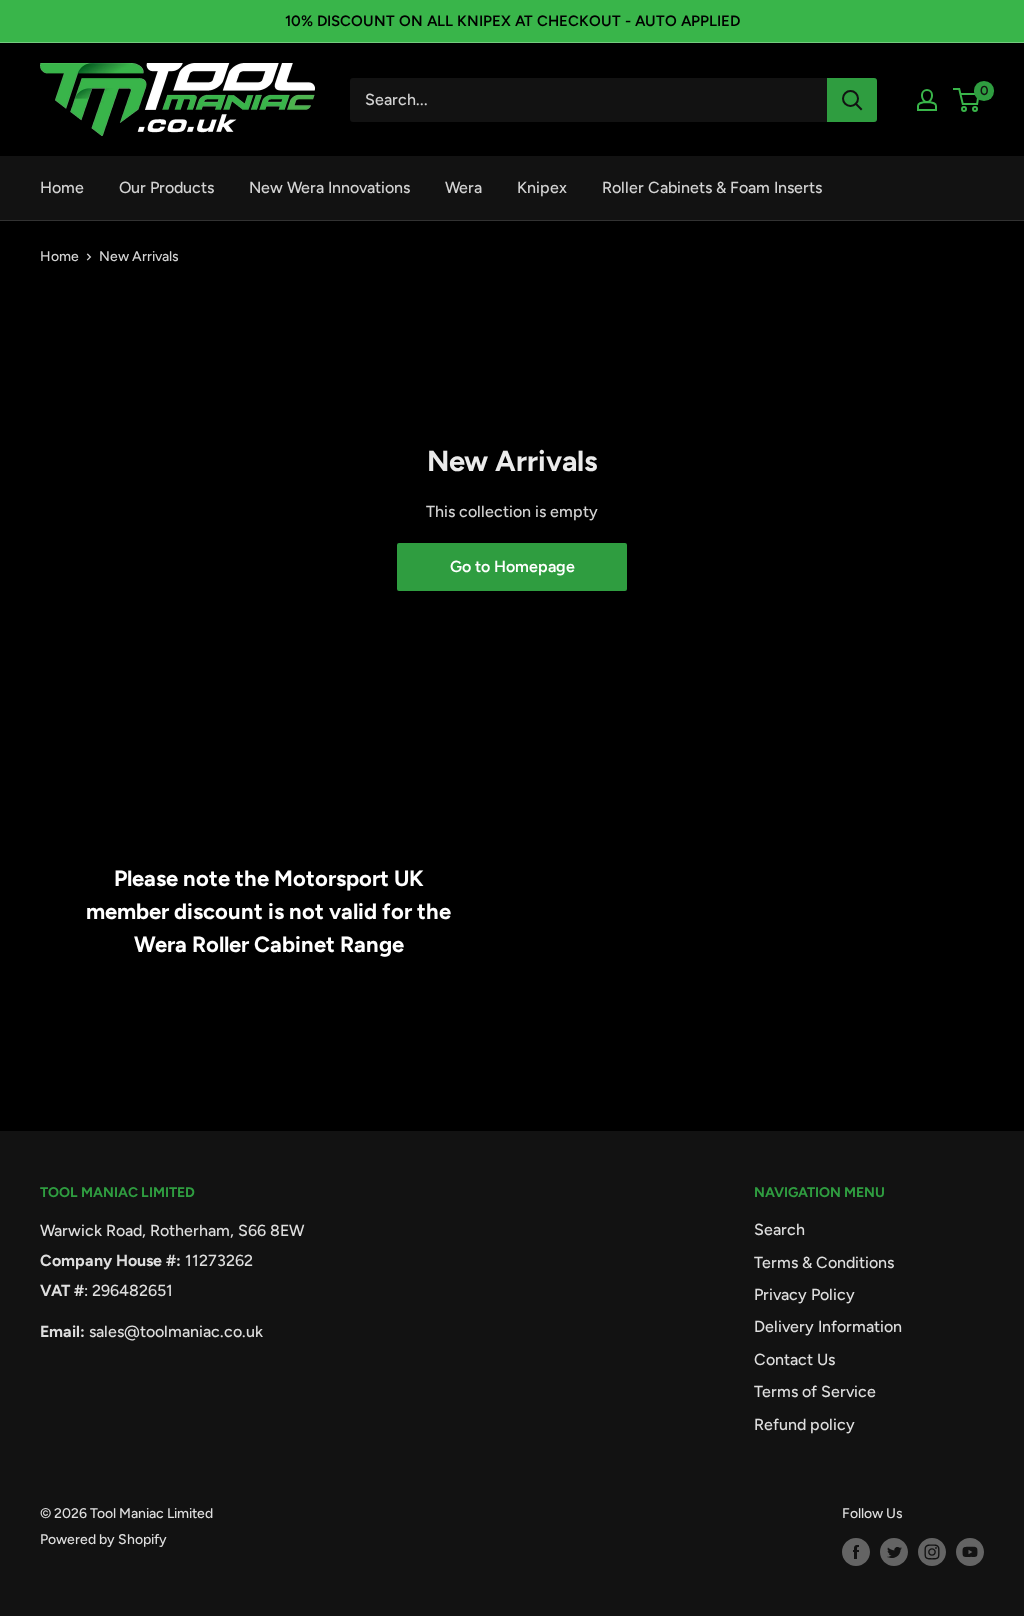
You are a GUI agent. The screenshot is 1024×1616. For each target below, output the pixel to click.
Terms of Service (815, 1391)
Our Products (166, 187)
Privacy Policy (804, 1294)
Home (62, 187)
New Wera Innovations (329, 187)
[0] (967, 100)
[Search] (852, 100)
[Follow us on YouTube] (970, 1552)
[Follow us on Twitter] (894, 1552)
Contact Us (794, 1359)
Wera (463, 187)
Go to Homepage (512, 566)
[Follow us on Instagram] (932, 1552)
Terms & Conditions (824, 1262)
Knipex (542, 187)
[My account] (927, 100)
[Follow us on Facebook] (856, 1552)
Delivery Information (828, 1326)
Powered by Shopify (103, 1539)
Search (779, 1229)
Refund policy (804, 1424)
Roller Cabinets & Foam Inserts (712, 187)
